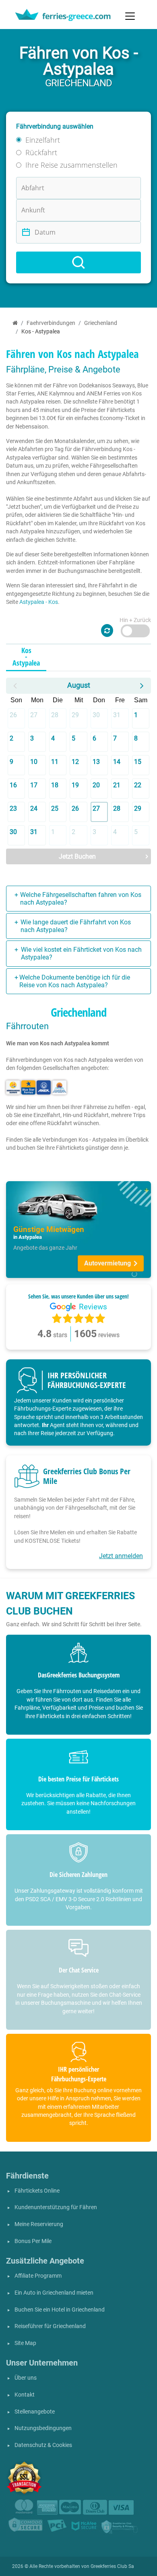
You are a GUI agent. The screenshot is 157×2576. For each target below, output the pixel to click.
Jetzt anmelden (121, 1556)
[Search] (78, 262)
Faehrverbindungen (51, 323)
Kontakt (25, 2395)
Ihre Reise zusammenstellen (71, 165)
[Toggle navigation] (130, 16)
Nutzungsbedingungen (43, 2428)
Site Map (25, 2343)
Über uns (26, 2378)
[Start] (15, 323)
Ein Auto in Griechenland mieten (54, 2293)
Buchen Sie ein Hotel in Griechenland (60, 2310)
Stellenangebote (35, 2412)
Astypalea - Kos (39, 602)
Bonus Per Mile (33, 2241)
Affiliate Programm (38, 2276)
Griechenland (101, 323)
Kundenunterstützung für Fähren (56, 2207)
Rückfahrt (41, 152)
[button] (15, 686)
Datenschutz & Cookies (43, 2445)
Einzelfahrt (43, 140)
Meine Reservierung (39, 2224)
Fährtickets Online (37, 2191)
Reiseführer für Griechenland (50, 2326)
